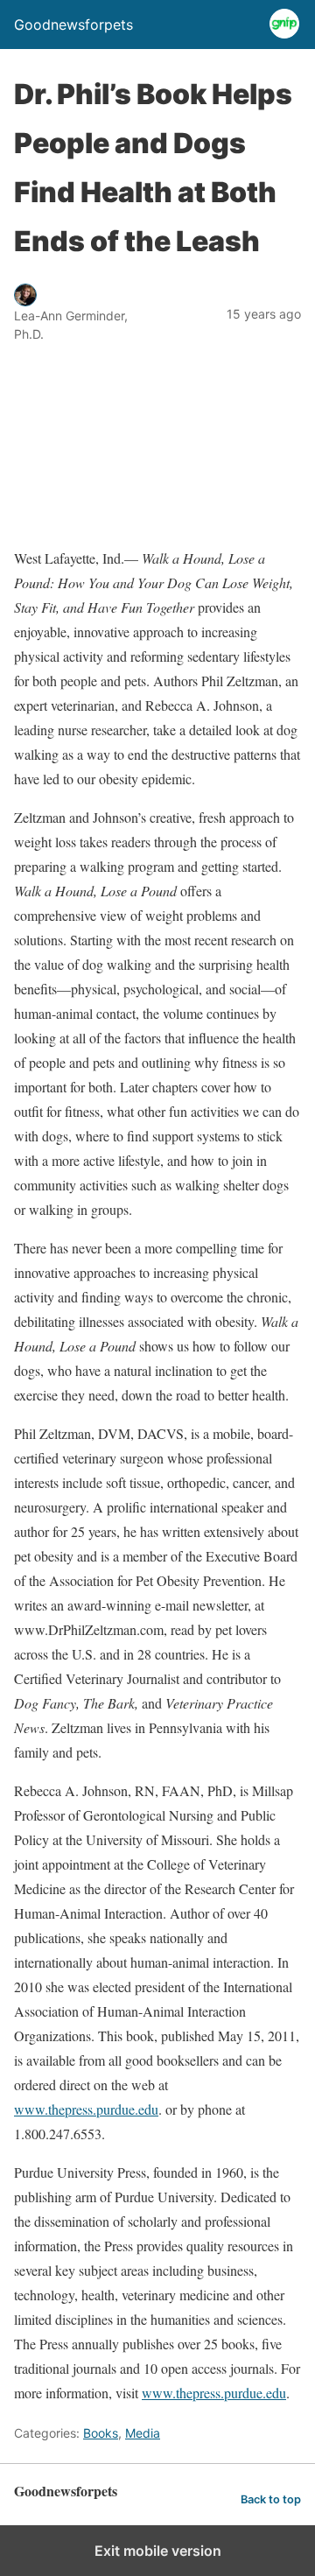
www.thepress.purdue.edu (86, 2109)
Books (101, 2433)
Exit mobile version (158, 2551)
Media (143, 2433)
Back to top (271, 2499)
